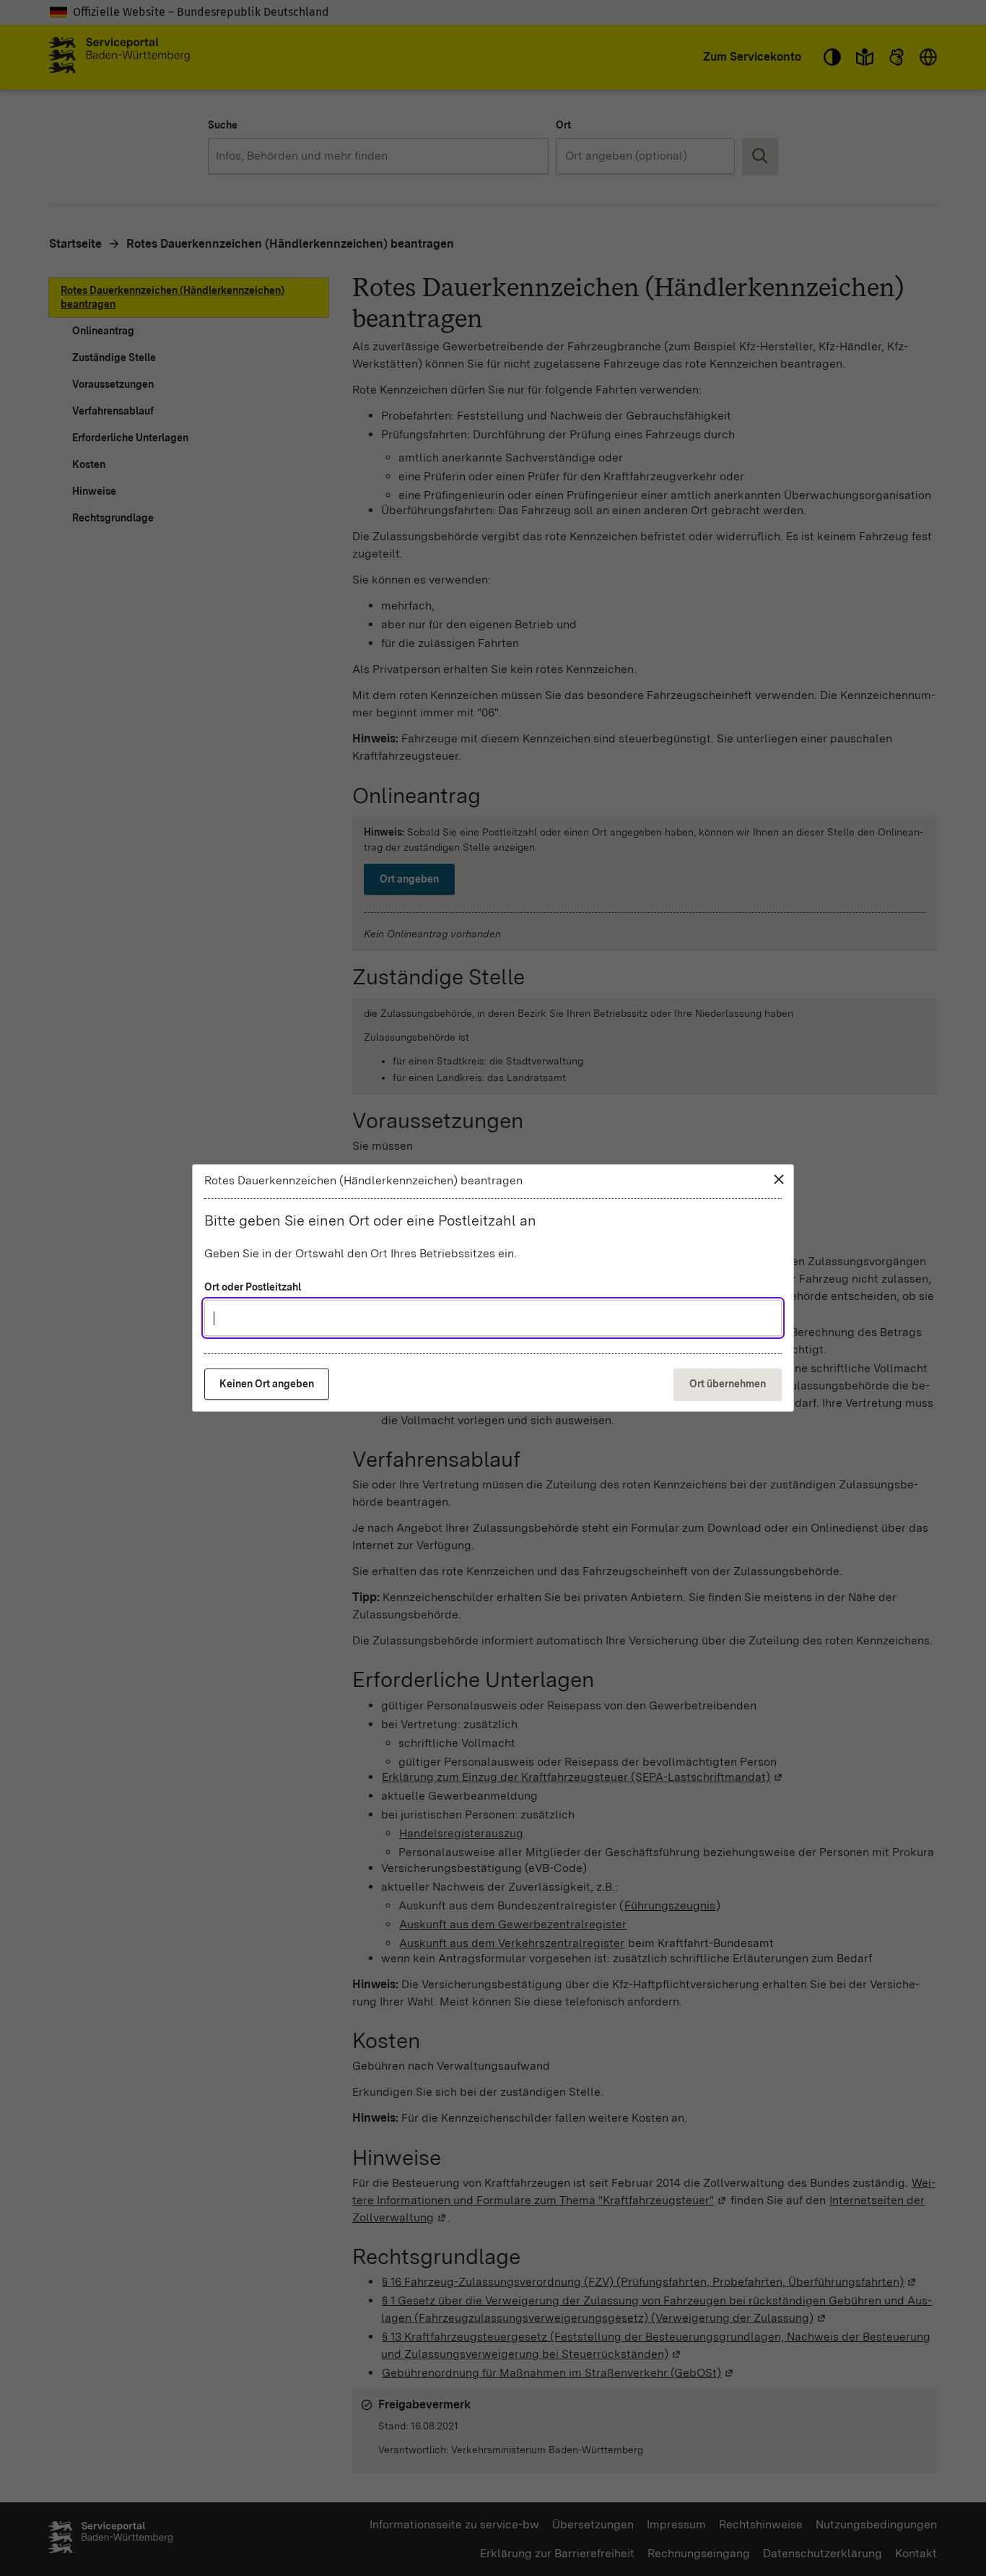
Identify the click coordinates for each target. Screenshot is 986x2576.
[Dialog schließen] (779, 1179)
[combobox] (493, 1318)
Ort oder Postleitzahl (253, 1287)
